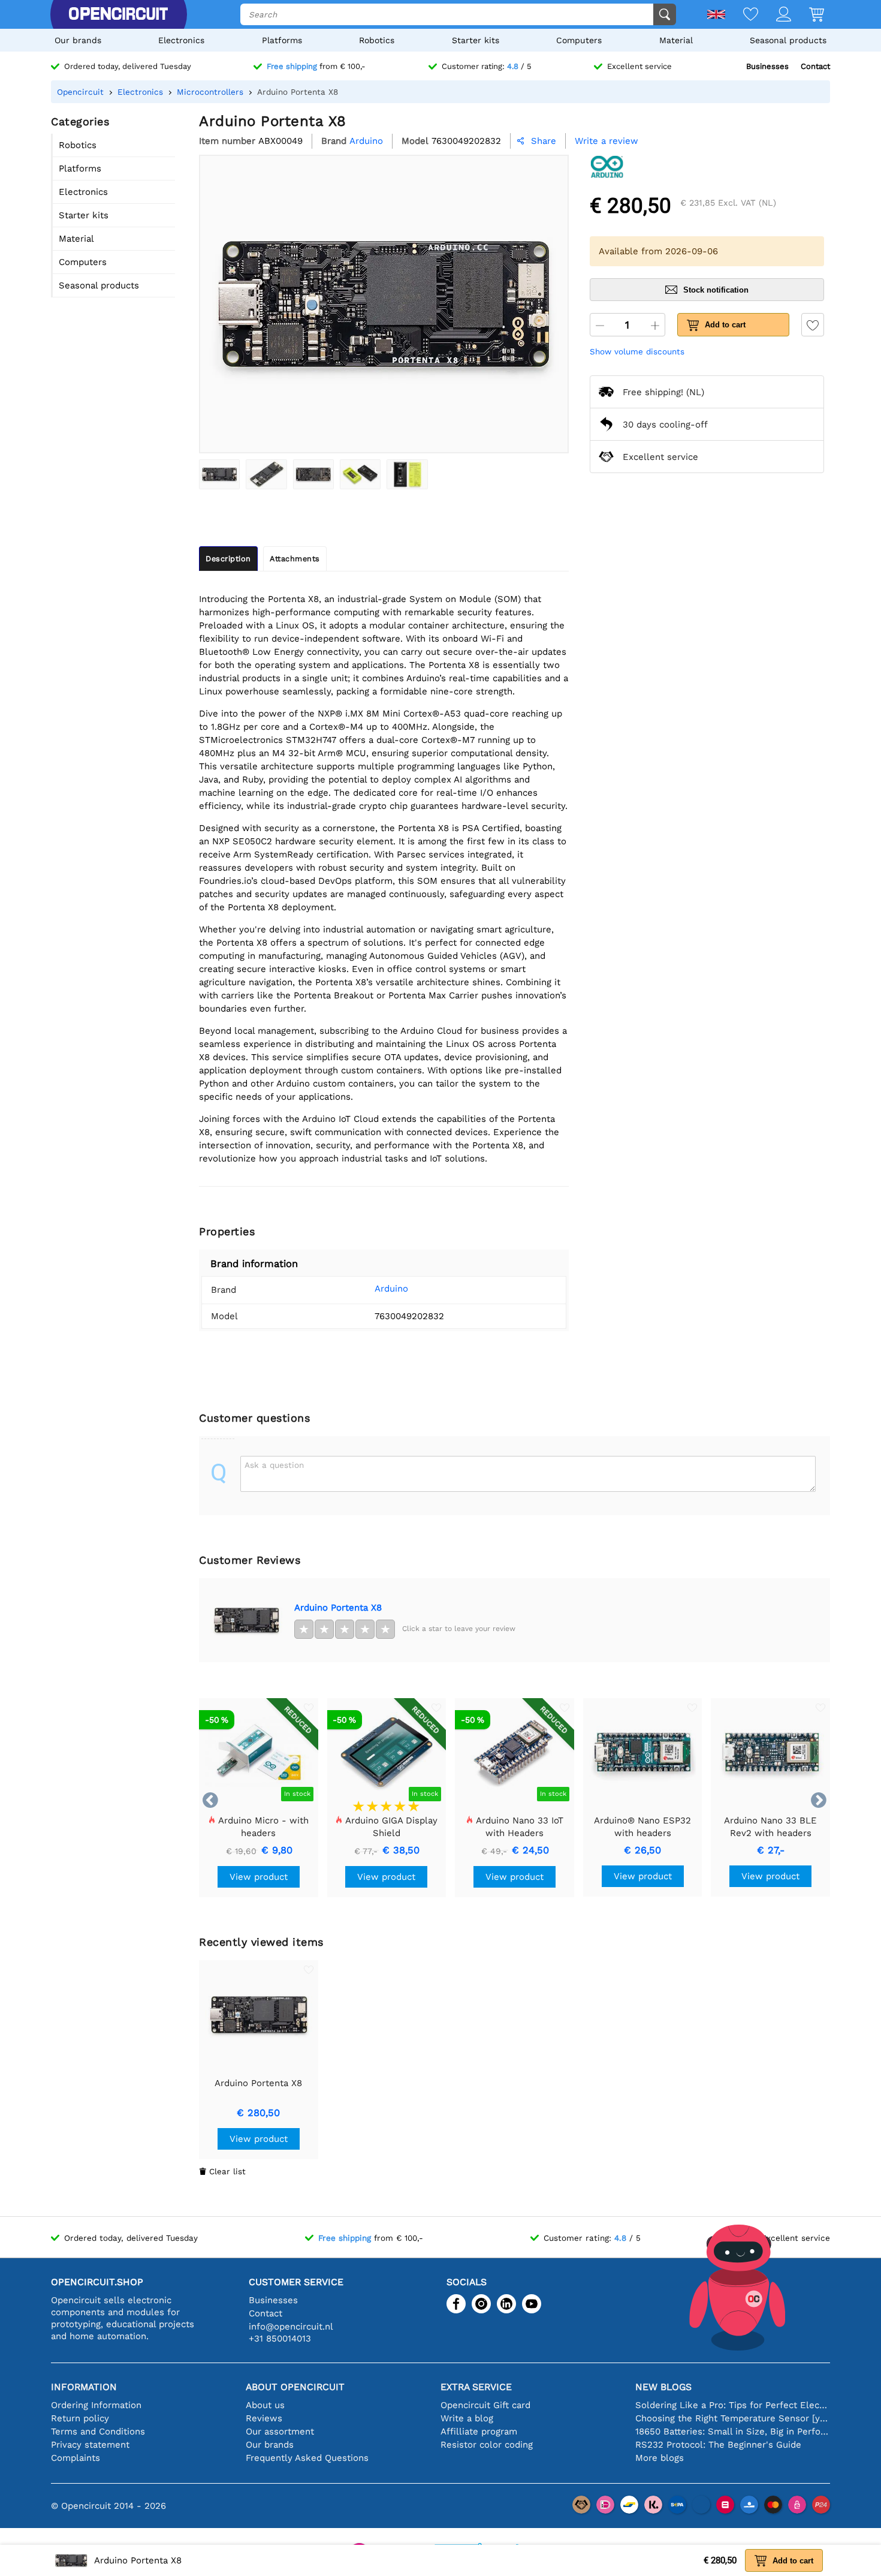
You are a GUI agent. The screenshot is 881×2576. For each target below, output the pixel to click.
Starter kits (476, 40)
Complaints (76, 2458)
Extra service (476, 2387)
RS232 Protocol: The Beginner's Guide (718, 2445)
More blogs (660, 2458)
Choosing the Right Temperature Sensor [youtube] (733, 2418)
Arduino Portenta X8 (338, 1608)
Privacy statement (90, 2445)
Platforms (282, 40)
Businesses (767, 66)
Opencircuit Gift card (485, 2405)
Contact (815, 66)
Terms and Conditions (98, 2431)
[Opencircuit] (118, 14)
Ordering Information (96, 2405)
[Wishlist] (742, 15)
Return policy (80, 2418)
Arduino (391, 1289)
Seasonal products (788, 40)
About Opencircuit (295, 2387)
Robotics (377, 40)
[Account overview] (775, 15)
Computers (579, 40)
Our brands (78, 40)
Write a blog (467, 2418)
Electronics (181, 40)
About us (265, 2405)
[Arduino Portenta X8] (219, 474)
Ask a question (274, 1465)
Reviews (264, 2418)
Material (676, 40)
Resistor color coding (487, 2445)
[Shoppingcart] (808, 15)
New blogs (663, 2387)
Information (84, 2387)
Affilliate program (479, 2431)
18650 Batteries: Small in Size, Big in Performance (733, 2431)
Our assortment (280, 2431)
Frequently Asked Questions (307, 2458)
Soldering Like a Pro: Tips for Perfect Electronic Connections (733, 2405)
